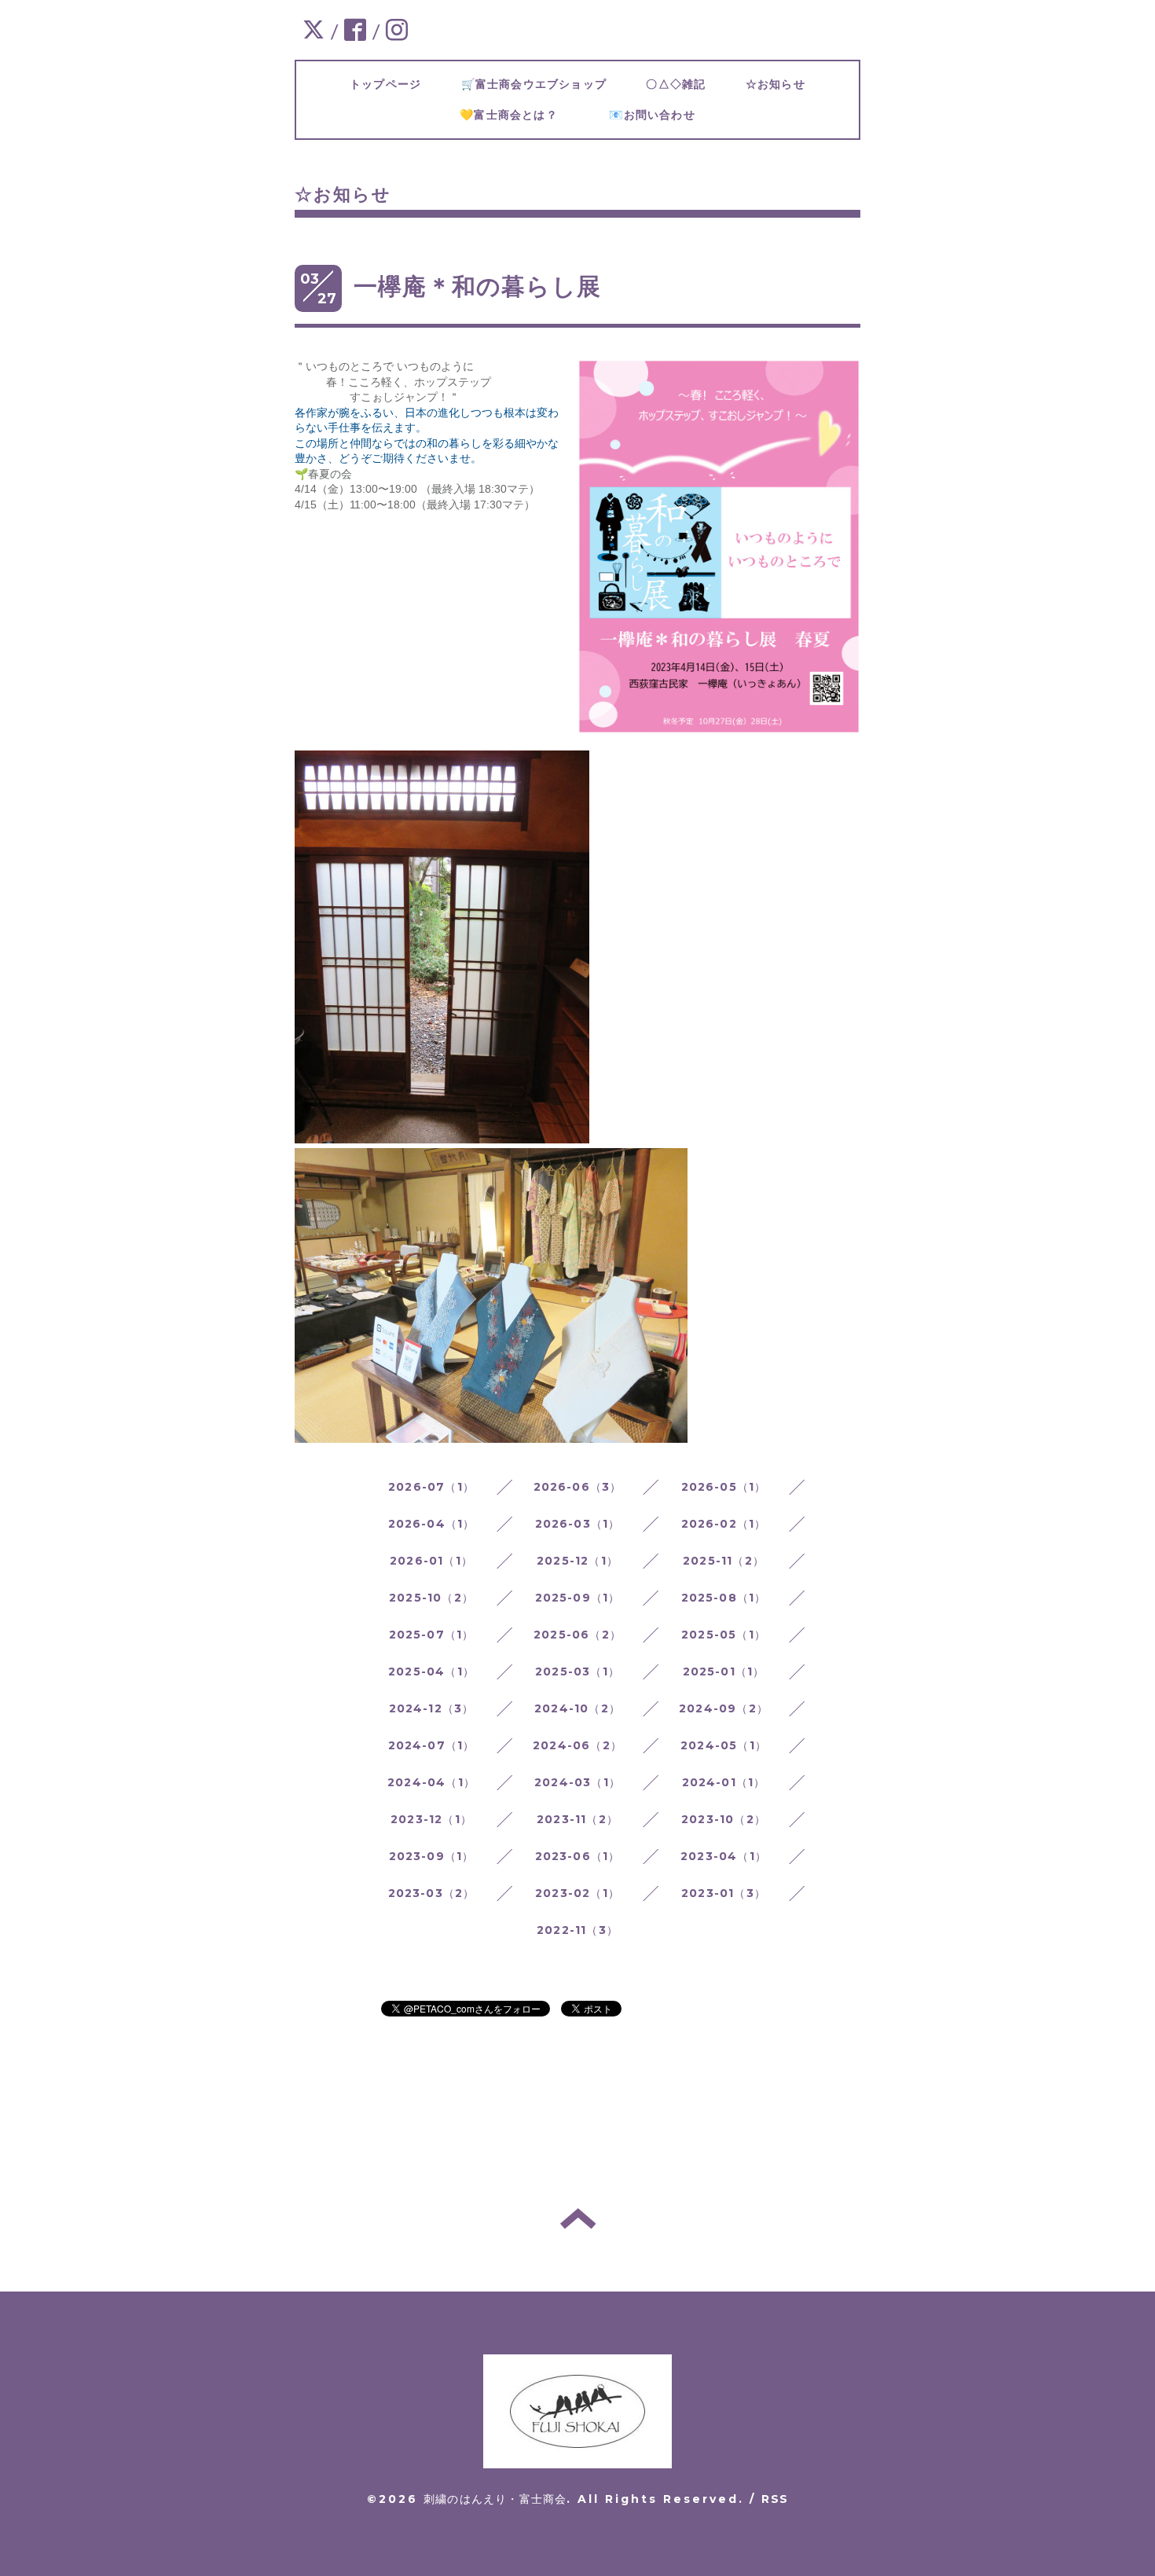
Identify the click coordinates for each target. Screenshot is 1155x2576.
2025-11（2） (724, 1561)
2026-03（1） (578, 1524)
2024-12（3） (432, 1708)
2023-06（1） (578, 1856)
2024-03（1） (577, 1782)
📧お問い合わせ (670, 115)
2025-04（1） (431, 1671)
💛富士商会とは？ (526, 115)
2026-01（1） (431, 1561)
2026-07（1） (431, 1487)
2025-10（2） (431, 1598)
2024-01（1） (724, 1782)
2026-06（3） (578, 1487)
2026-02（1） (724, 1524)
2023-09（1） (432, 1856)
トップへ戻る (578, 2218)
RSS (775, 2499)
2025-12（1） (577, 1561)
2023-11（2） (577, 1819)
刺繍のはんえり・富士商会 (495, 2499)
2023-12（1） (431, 1819)
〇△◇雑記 (687, 84)
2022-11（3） (577, 1930)
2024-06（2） (577, 1745)
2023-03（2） (432, 1893)
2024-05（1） (724, 1745)
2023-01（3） (724, 1893)
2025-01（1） (724, 1671)
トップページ (398, 84)
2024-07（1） (432, 1745)
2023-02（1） (577, 1893)
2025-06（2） (577, 1635)
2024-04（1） (431, 1782)
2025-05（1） (724, 1635)
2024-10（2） (577, 1708)
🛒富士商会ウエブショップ (546, 84)
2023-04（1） (724, 1856)
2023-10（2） (724, 1819)
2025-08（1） (724, 1598)
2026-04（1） (432, 1524)
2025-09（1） (578, 1598)
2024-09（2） (724, 1708)
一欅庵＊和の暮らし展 (477, 286)
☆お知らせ (787, 84)
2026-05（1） (724, 1487)
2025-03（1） (577, 1671)
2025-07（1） (432, 1635)
